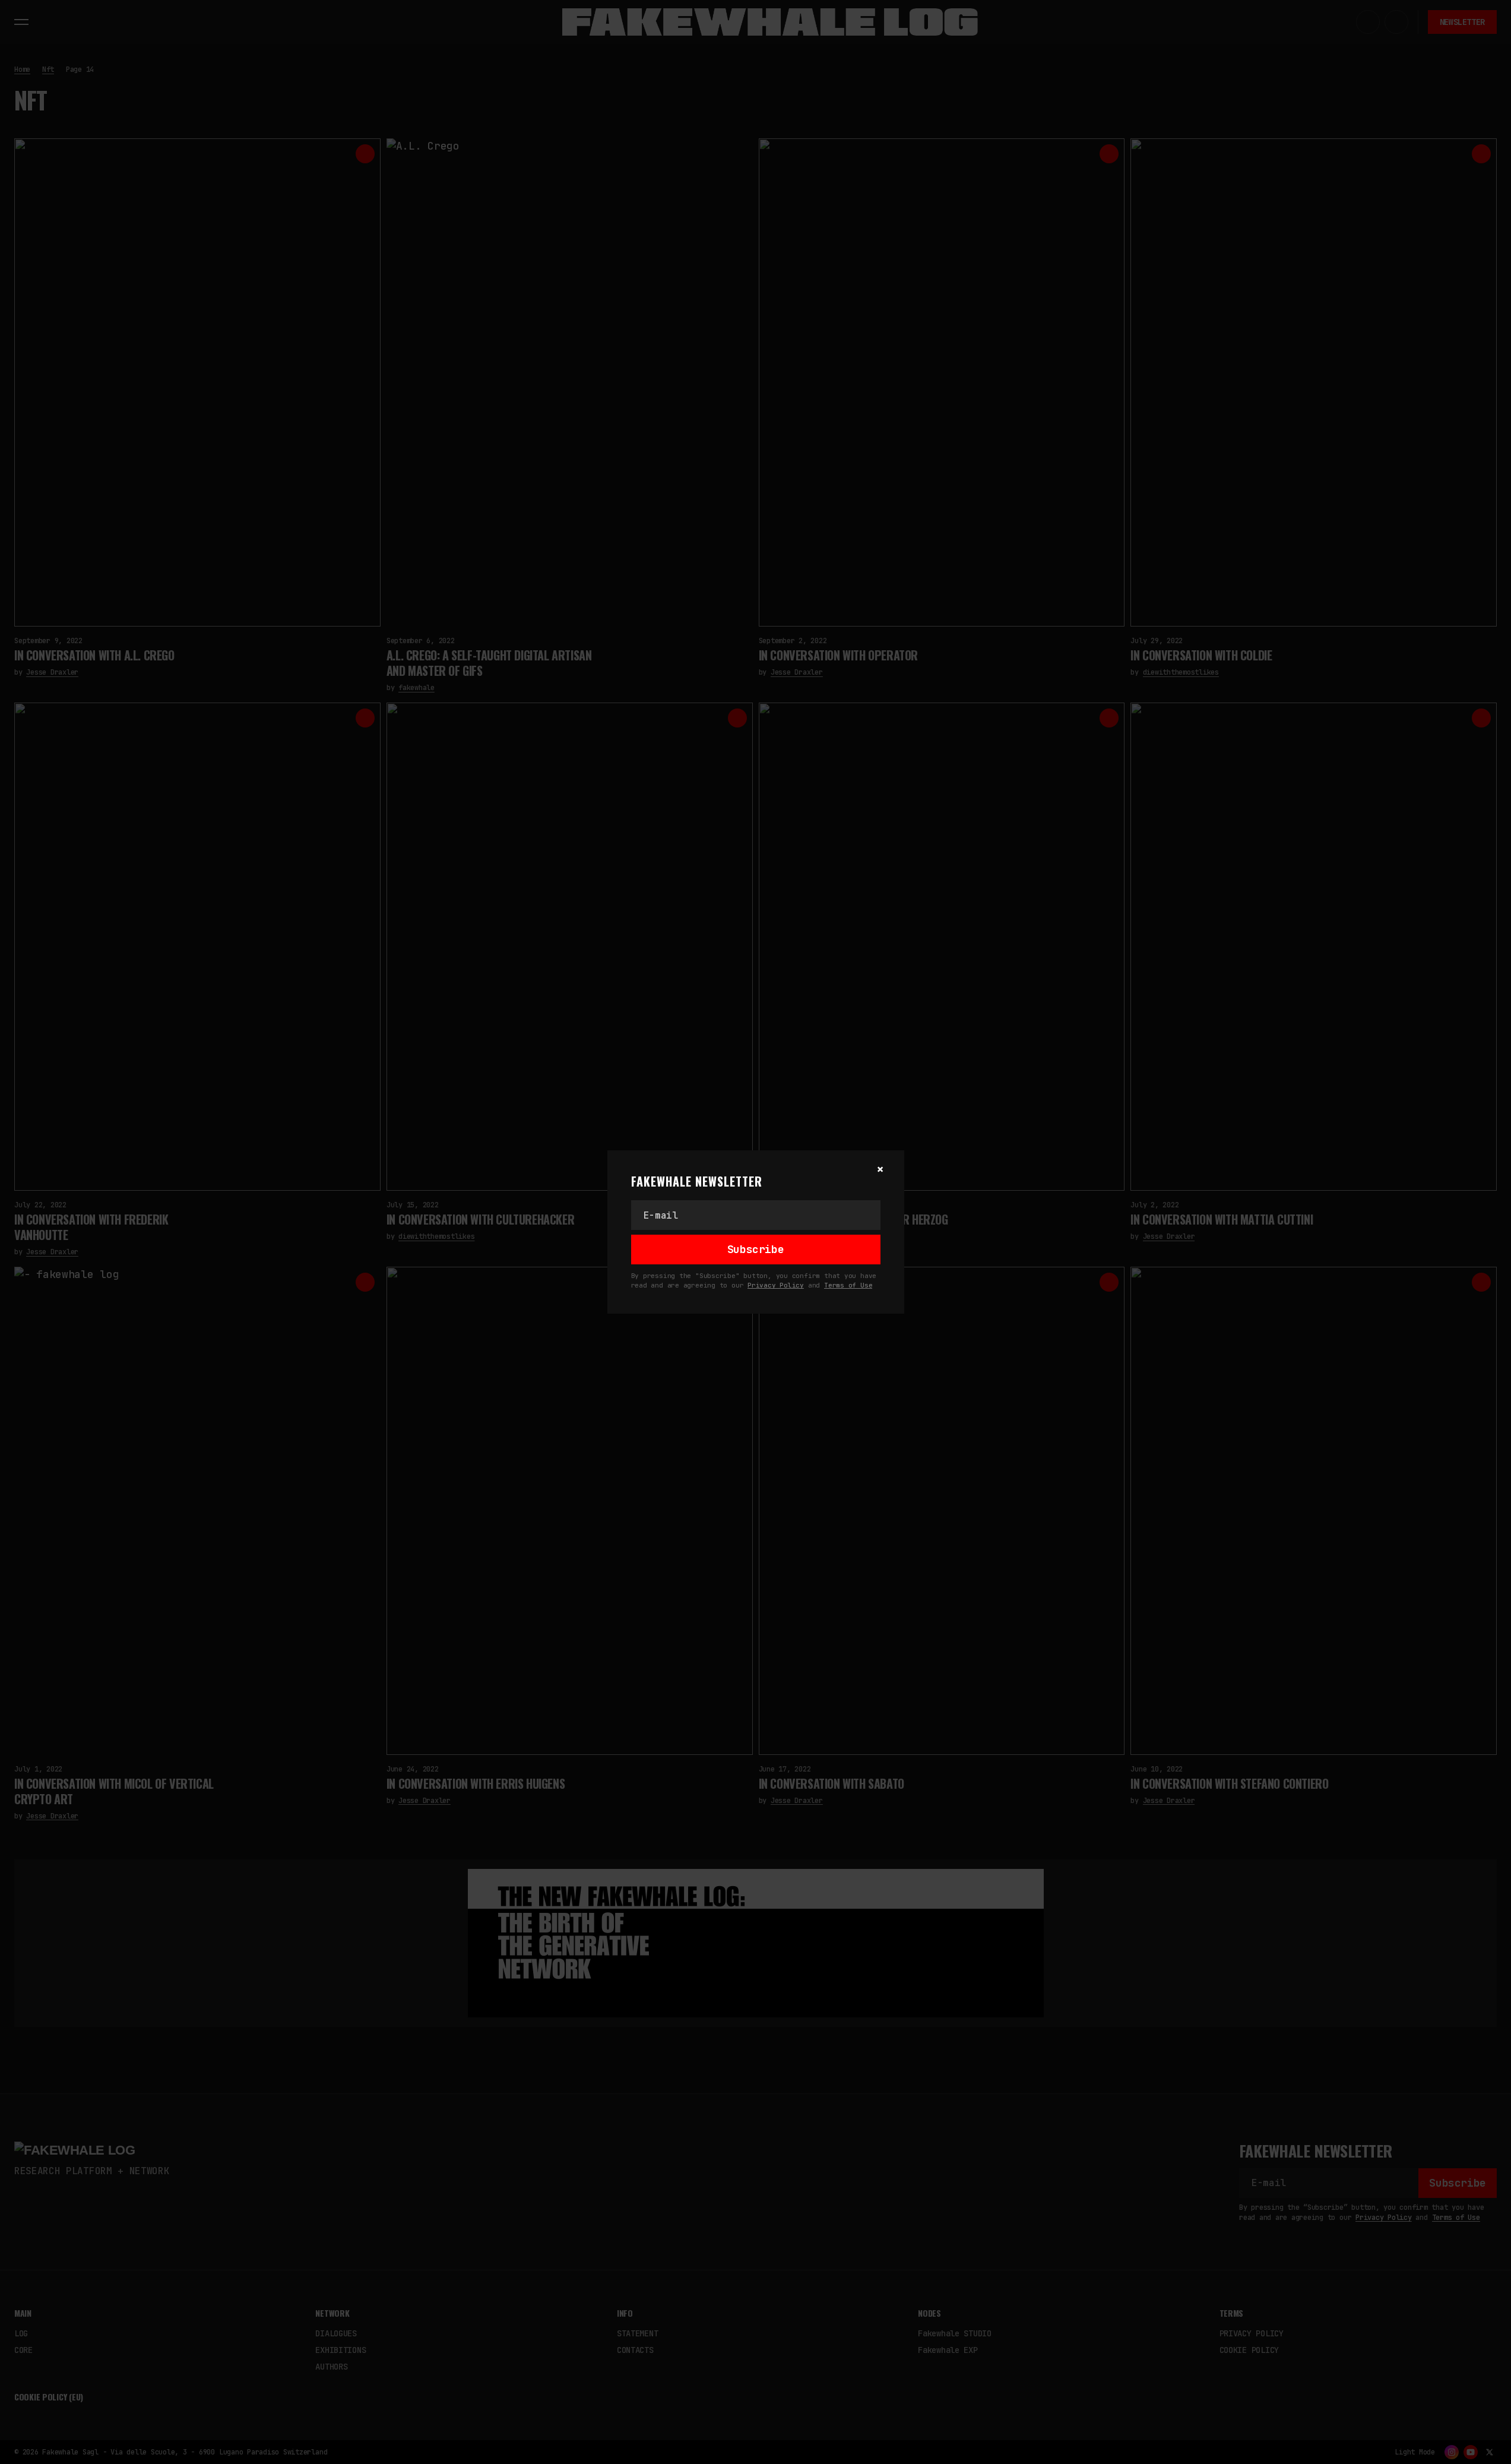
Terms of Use (848, 1285)
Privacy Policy (776, 1285)
